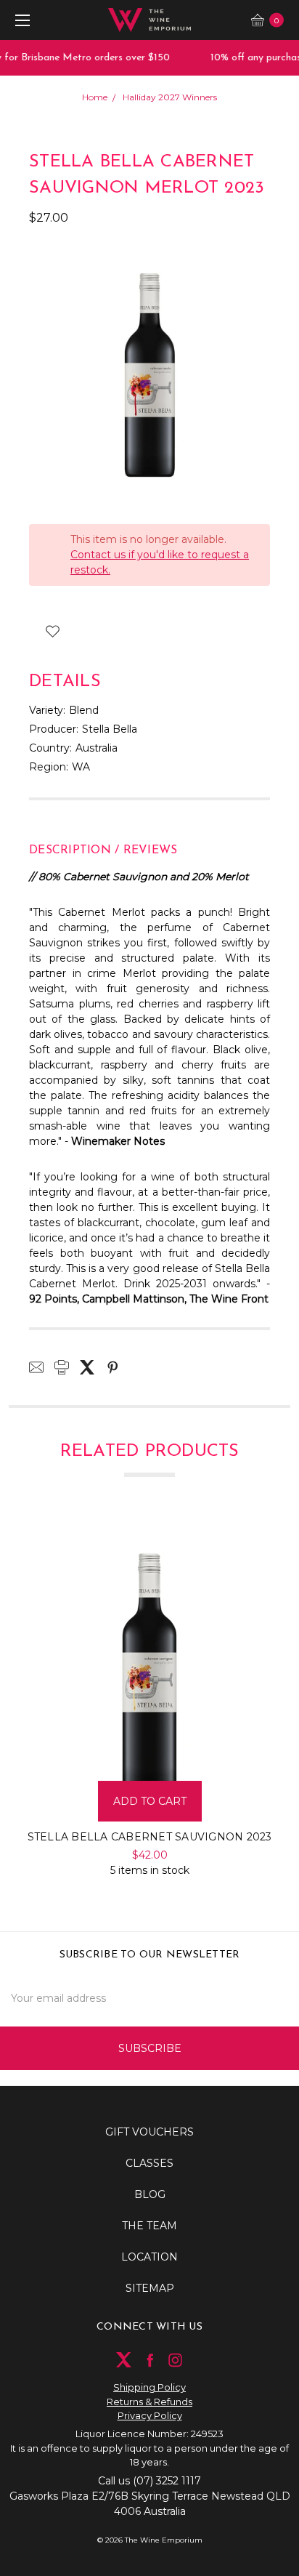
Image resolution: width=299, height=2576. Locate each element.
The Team (149, 2226)
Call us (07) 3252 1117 (149, 2481)
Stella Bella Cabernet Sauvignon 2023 (150, 1837)
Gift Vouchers (149, 2132)
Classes (149, 2163)
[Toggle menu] (20, 20)
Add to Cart (150, 1801)
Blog (150, 2194)
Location (149, 2257)
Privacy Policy (150, 2415)
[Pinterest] (112, 1367)
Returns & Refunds (149, 2402)
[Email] (36, 1367)
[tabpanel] (150, 1701)
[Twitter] (87, 1367)
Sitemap (150, 2288)
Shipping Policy (149, 2387)
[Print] (62, 1367)
